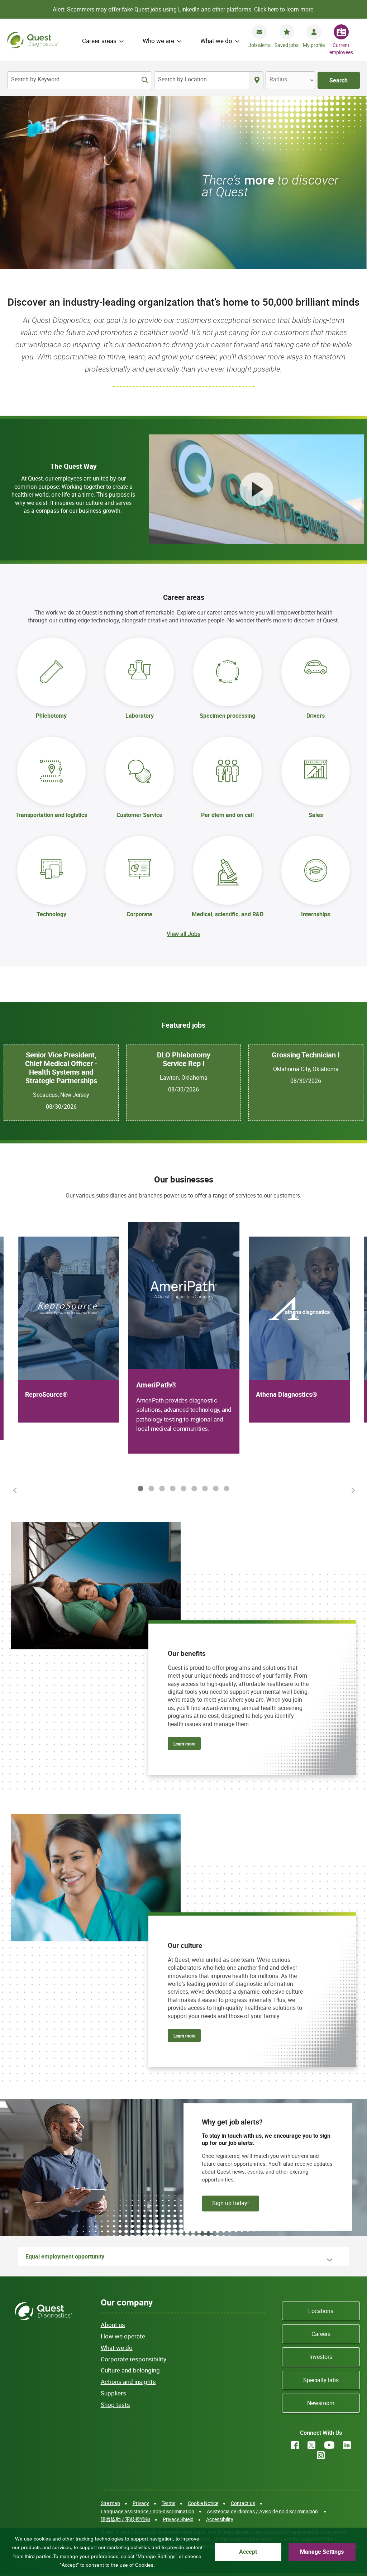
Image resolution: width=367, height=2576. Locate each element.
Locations (321, 2311)
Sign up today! (230, 2203)
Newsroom (321, 2403)
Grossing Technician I (306, 1055)
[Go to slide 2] (150, 1488)
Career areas (99, 41)
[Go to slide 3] (161, 1488)
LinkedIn (347, 2445)
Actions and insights (128, 2382)
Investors (321, 2357)
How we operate (123, 2336)
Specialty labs (321, 2380)
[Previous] (14, 1490)
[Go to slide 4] (171, 1488)
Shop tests (115, 2405)
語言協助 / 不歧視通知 (125, 2519)
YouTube (329, 2445)
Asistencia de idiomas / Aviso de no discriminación (262, 2511)
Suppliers (113, 2393)
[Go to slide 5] (182, 1488)
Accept (248, 2552)
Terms (168, 2503)
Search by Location (182, 79)
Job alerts (259, 45)
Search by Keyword (35, 79)
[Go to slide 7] (204, 1488)
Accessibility (220, 2519)
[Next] (353, 1490)
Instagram (321, 2455)
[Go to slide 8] (214, 1488)
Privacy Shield (178, 2519)
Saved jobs (287, 45)
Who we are (158, 41)
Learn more (184, 1744)
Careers (321, 2334)
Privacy (141, 2503)
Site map (110, 2503)
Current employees (341, 49)
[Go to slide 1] (139, 1488)
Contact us (243, 2503)
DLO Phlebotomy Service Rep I (184, 1059)
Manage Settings (322, 2552)
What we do (216, 41)
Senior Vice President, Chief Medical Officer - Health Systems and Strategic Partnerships (61, 1068)
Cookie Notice (203, 2503)
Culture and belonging (130, 2370)
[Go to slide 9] (225, 1488)
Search (339, 80)
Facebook (295, 2445)
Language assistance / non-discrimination (147, 2511)
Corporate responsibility (134, 2359)
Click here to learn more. (284, 9)
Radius (278, 79)
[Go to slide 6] (193, 1488)
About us (113, 2325)
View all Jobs (183, 934)
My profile (314, 45)
